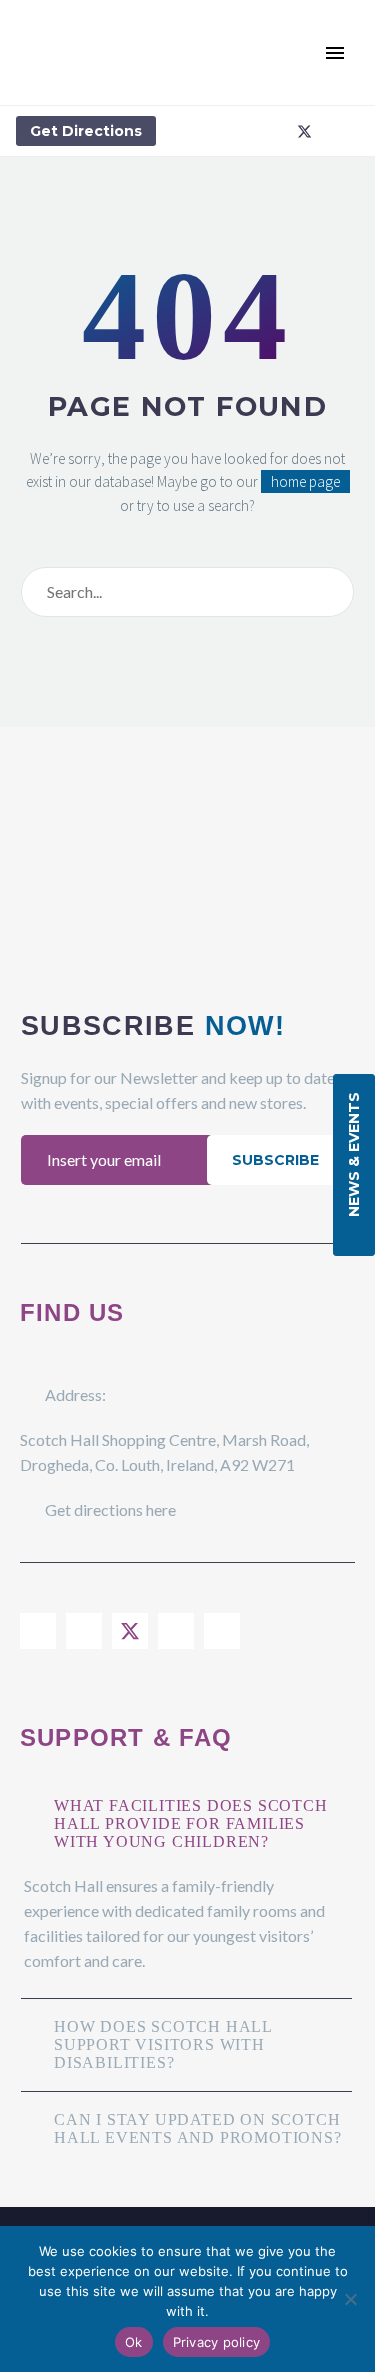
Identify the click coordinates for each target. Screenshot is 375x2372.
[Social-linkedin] (274, 131)
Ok (134, 2342)
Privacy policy (217, 2342)
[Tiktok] (334, 131)
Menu (335, 53)
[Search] (334, 592)
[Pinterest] (222, 1631)
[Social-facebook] (214, 131)
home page (305, 481)
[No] (350, 2299)
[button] (299, 53)
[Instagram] (244, 131)
